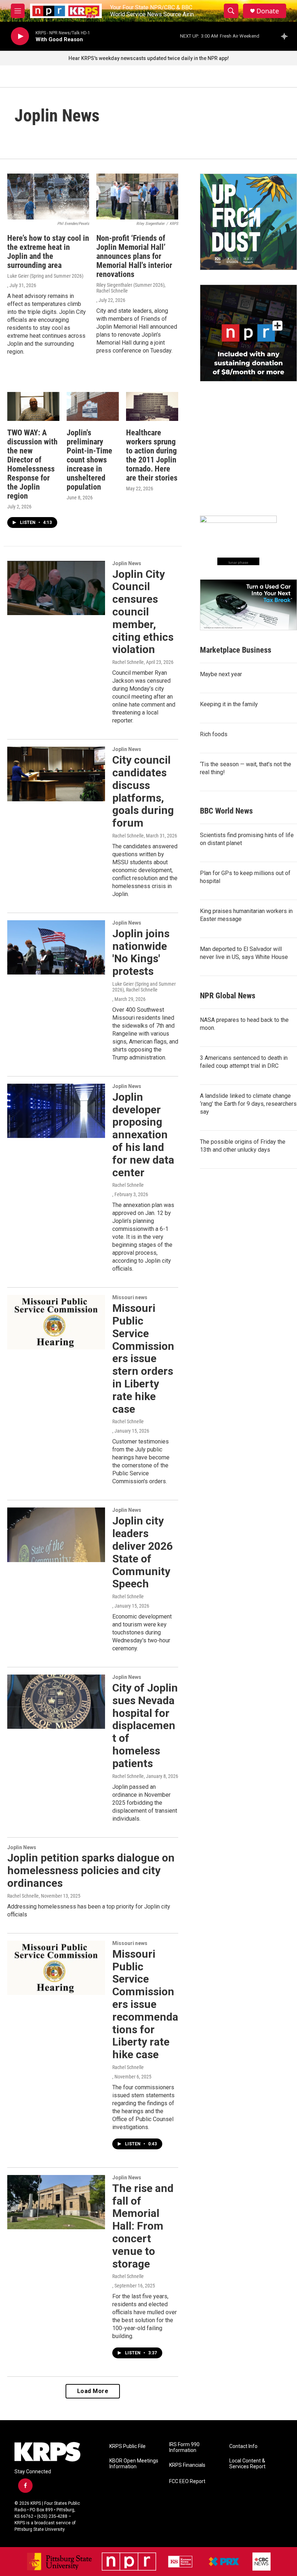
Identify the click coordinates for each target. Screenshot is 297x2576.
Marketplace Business (236, 650)
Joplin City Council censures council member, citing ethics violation (143, 612)
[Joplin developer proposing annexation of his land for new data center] (56, 1111)
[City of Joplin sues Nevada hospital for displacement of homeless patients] (56, 1702)
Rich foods (214, 734)
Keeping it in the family (229, 704)
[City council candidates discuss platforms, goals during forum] (56, 774)
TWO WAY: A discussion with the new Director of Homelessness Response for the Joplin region (32, 464)
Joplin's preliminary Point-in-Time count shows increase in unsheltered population (89, 460)
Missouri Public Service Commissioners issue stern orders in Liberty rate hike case (143, 1358)
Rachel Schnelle (128, 662)
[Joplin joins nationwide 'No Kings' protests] (56, 947)
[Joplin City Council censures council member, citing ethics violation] (56, 588)
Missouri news (130, 1297)
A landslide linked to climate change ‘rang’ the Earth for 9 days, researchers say (248, 1104)
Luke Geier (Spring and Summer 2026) (45, 276)
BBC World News (226, 811)
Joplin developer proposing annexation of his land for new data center (143, 1135)
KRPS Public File (127, 2446)
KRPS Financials (187, 2465)
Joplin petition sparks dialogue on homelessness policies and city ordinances (91, 1870)
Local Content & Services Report (247, 2464)
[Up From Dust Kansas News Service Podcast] (248, 222)
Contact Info (243, 2446)
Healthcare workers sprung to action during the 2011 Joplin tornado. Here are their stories (152, 455)
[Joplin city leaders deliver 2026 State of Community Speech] (56, 1535)
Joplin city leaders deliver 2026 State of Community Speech (143, 1552)
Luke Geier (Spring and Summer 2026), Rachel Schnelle (144, 987)
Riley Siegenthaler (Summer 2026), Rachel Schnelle (131, 288)
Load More (93, 2391)
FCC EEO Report (187, 2481)
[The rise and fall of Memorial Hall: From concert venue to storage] (56, 2202)
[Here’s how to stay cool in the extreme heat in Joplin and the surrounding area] (48, 197)
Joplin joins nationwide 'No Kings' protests (141, 952)
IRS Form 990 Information (184, 2447)
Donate (268, 11)
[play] (20, 36)
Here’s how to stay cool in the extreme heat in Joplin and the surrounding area (48, 252)
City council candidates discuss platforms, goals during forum (143, 791)
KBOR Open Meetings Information (134, 2464)
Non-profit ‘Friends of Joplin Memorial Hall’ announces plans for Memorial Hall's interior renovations (134, 256)
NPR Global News (228, 996)
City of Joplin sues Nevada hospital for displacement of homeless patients (145, 1726)
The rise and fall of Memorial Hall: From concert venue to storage (143, 2226)
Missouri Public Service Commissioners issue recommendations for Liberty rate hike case (145, 2004)
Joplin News (127, 563)
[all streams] (286, 36)
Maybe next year (221, 674)
